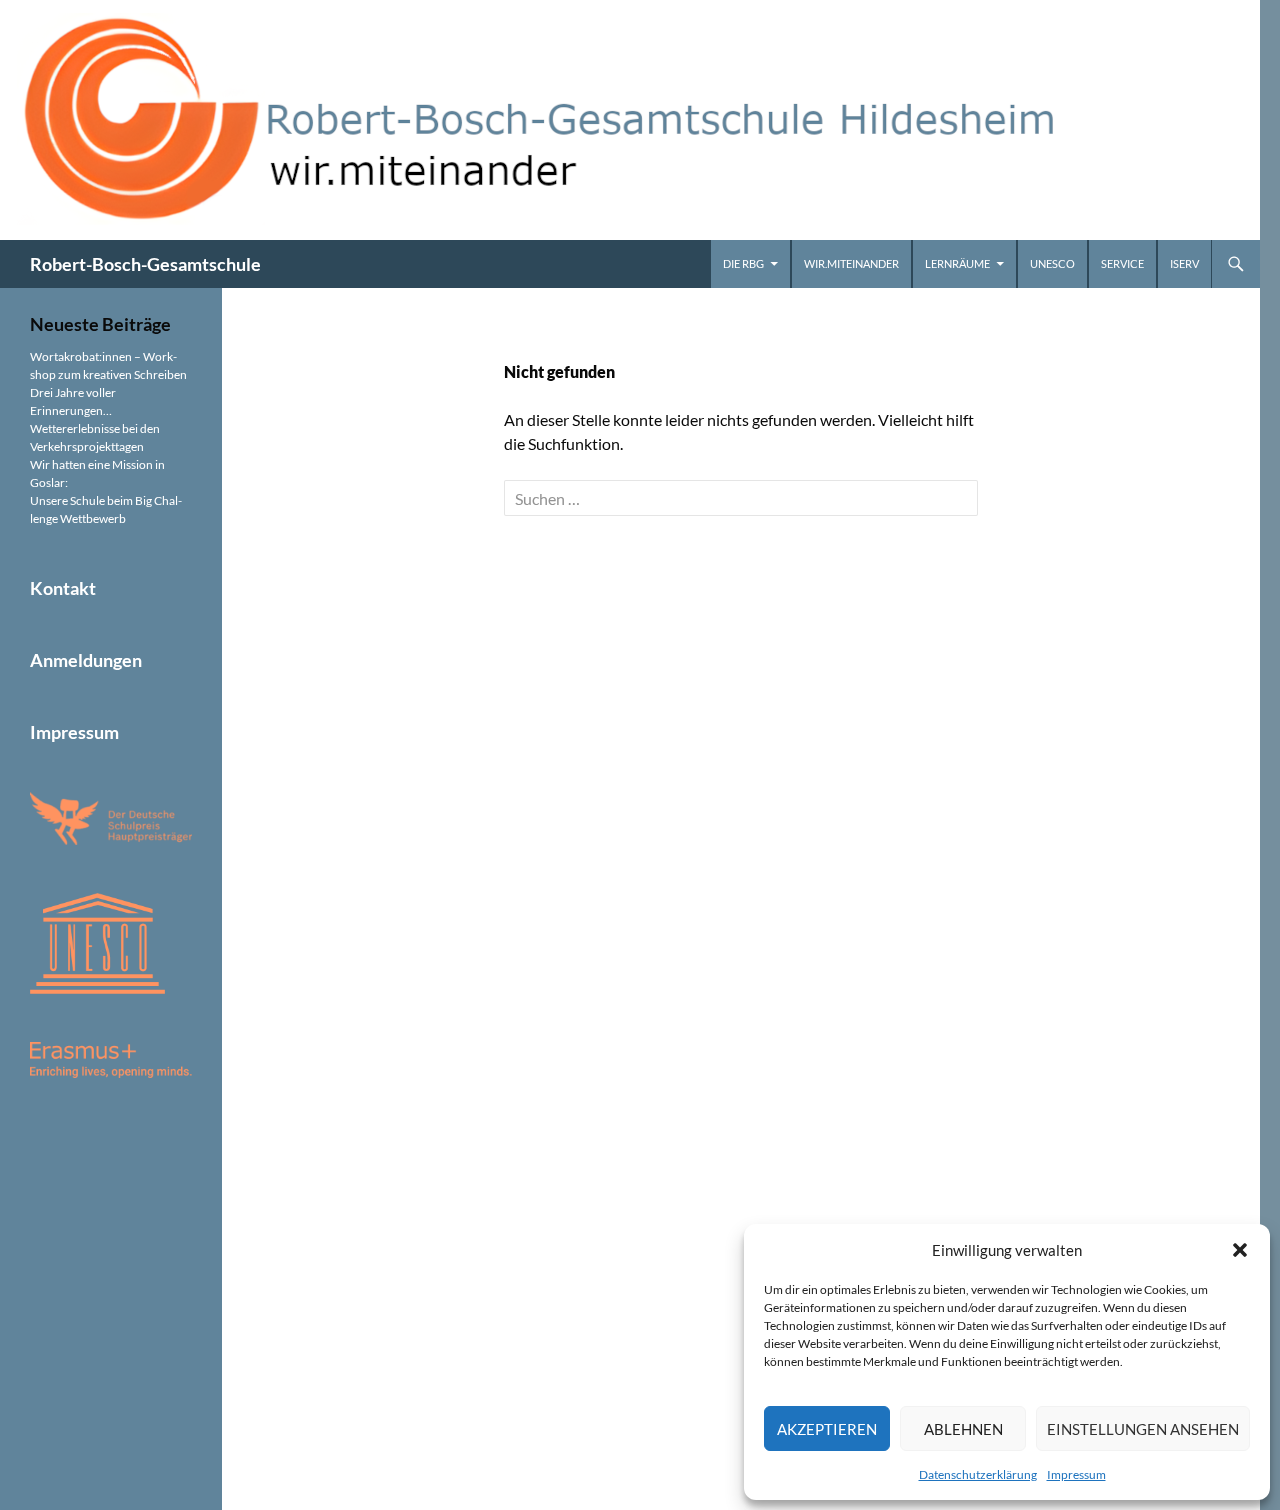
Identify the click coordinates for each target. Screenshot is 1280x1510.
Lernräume (957, 263)
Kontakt (63, 588)
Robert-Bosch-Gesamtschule (145, 264)
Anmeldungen (86, 660)
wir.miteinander (851, 263)
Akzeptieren (827, 1429)
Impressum (1076, 1474)
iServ (1184, 263)
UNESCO (1052, 263)
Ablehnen (963, 1429)
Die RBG (743, 263)
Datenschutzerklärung (978, 1474)
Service (1122, 263)
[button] (1240, 1250)
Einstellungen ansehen (1143, 1429)
